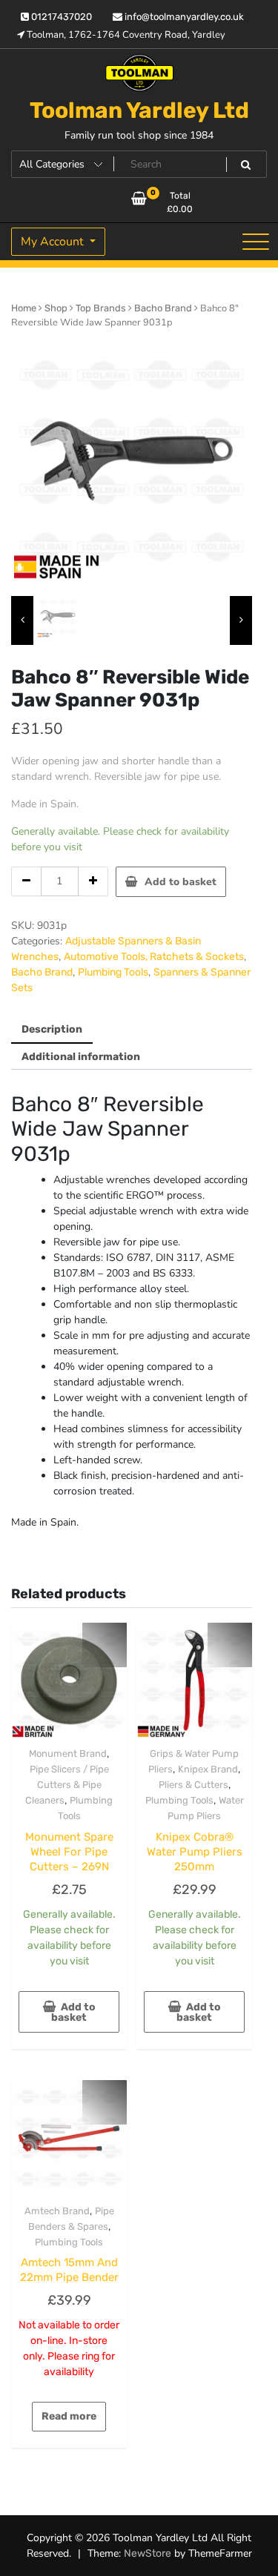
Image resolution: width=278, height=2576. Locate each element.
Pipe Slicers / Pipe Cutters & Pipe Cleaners (67, 1785)
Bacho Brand (163, 308)
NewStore (148, 2553)
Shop (56, 308)
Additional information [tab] (81, 1057)
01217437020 (60, 17)
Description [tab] (52, 1029)
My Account (54, 242)
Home (24, 308)
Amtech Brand (57, 2211)
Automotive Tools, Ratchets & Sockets (154, 957)
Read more (69, 2416)
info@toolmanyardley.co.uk (183, 17)
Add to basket (181, 882)
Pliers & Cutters (193, 1785)
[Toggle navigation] (256, 242)
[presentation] (22, 620)
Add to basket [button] (73, 2012)
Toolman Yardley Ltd (139, 110)
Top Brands (101, 308)
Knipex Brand (208, 1769)
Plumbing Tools (113, 972)
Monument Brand (68, 1754)
